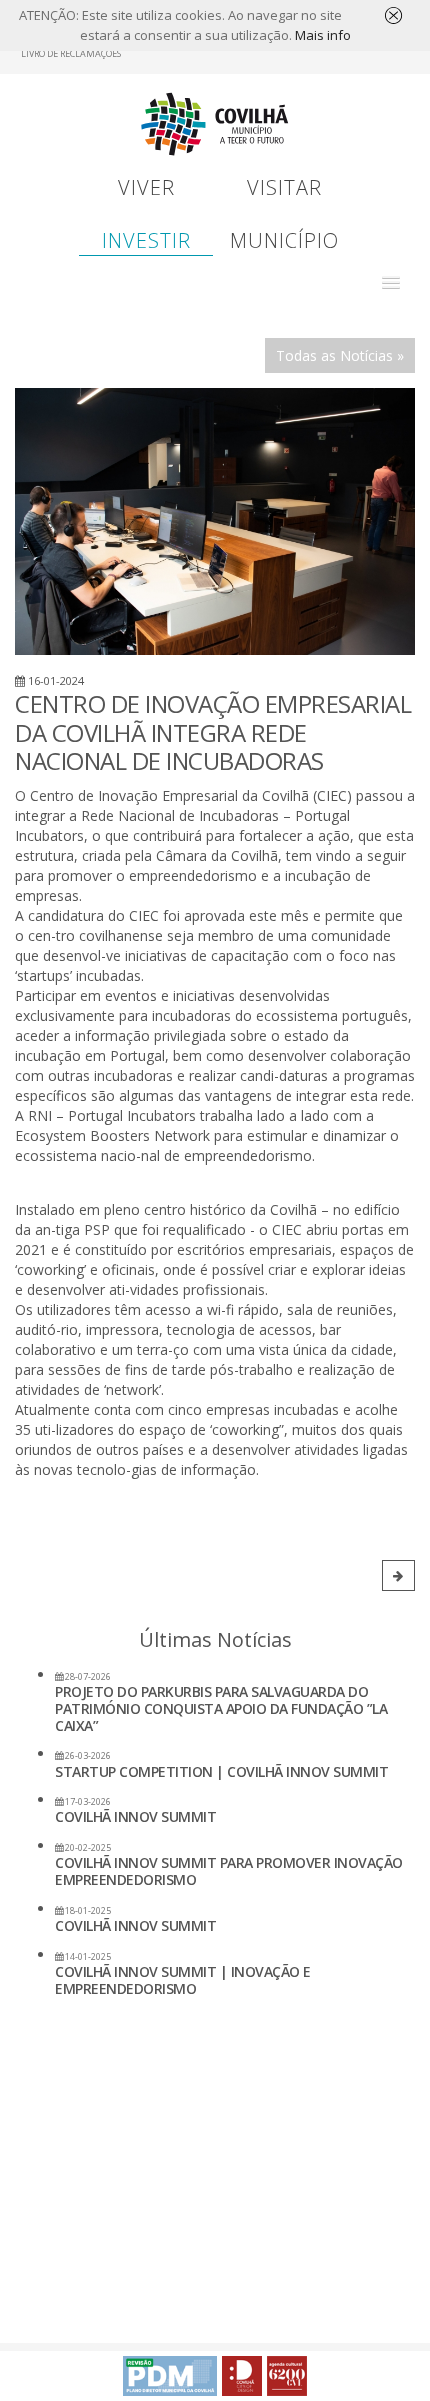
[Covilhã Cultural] (287, 2376)
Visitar (284, 187)
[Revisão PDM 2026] (170, 2376)
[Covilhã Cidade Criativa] (242, 2376)
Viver (146, 187)
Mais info (323, 35)
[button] (391, 283)
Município (284, 240)
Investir (146, 240)
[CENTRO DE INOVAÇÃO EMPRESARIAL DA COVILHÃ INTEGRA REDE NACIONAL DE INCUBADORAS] (215, 521)
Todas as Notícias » (340, 355)
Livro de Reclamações (71, 53)
